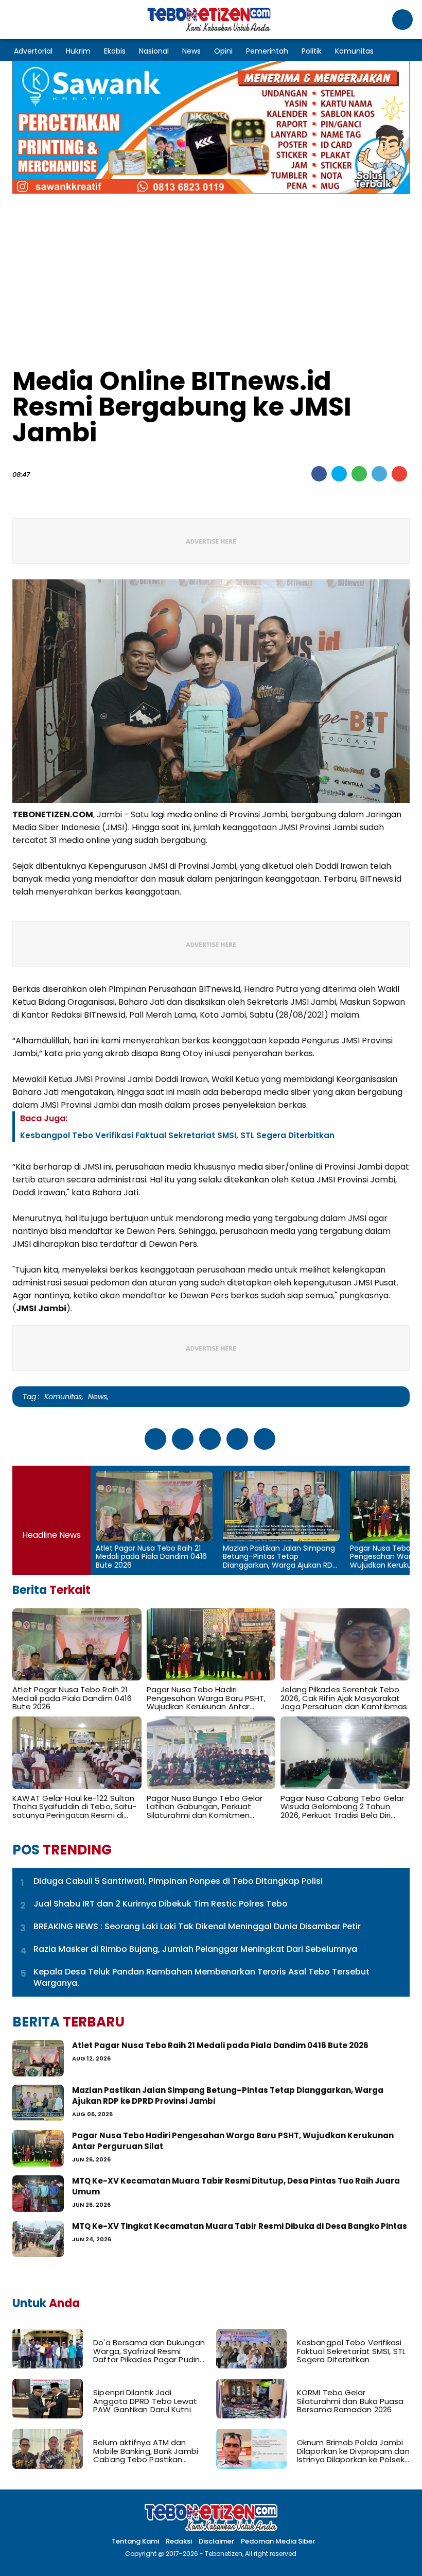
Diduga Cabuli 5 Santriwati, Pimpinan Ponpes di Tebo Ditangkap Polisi (178, 1881)
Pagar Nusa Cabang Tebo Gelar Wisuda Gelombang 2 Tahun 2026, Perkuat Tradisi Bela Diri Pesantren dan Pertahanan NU (342, 1807)
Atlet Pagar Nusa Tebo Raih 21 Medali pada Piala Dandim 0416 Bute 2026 (151, 1557)
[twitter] (339, 474)
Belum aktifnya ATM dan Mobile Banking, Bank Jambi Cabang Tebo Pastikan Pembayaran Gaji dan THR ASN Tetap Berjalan (146, 2451)
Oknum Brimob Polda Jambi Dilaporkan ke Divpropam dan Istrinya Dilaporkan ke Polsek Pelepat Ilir (353, 2451)
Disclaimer (216, 2541)
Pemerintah (267, 51)
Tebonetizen (224, 2554)
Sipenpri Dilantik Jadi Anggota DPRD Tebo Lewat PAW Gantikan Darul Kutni (145, 2401)
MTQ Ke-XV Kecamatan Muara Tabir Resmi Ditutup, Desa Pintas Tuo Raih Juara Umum (236, 2186)
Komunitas (354, 51)
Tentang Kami (135, 2541)
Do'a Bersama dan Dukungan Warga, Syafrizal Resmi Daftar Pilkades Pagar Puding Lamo (149, 2351)
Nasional (154, 51)
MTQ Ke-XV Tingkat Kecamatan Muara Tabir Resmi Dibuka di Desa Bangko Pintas (240, 2226)
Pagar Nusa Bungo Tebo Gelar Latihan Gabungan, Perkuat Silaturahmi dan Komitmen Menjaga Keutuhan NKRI (205, 1807)
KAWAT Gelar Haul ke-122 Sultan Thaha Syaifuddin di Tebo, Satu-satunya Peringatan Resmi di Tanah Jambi (74, 1807)
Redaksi (179, 2541)
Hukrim (78, 51)
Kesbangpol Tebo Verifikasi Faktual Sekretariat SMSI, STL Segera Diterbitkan (177, 1135)
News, (98, 1397)
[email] (399, 474)
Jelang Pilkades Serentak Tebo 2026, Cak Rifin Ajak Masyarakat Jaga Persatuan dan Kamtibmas (344, 1698)
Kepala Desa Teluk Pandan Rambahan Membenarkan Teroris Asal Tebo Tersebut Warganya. (201, 1978)
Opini (223, 51)
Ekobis (115, 51)
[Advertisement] (211, 276)
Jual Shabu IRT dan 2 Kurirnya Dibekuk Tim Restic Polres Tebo (161, 1904)
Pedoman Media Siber (278, 2541)
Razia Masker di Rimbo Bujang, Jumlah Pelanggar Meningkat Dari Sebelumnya (195, 1949)
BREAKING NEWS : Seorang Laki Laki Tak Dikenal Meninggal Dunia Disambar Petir (197, 1927)
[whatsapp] (359, 474)
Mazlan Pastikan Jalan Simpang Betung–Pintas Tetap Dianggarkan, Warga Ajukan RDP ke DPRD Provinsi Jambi (280, 1557)
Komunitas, (64, 1397)
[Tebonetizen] (209, 30)
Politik (312, 51)
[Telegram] (379, 474)
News (191, 51)
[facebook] (319, 474)
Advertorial (33, 51)
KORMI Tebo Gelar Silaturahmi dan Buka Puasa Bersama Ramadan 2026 (350, 2401)
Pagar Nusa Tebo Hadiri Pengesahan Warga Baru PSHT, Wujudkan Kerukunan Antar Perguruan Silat (206, 1698)
